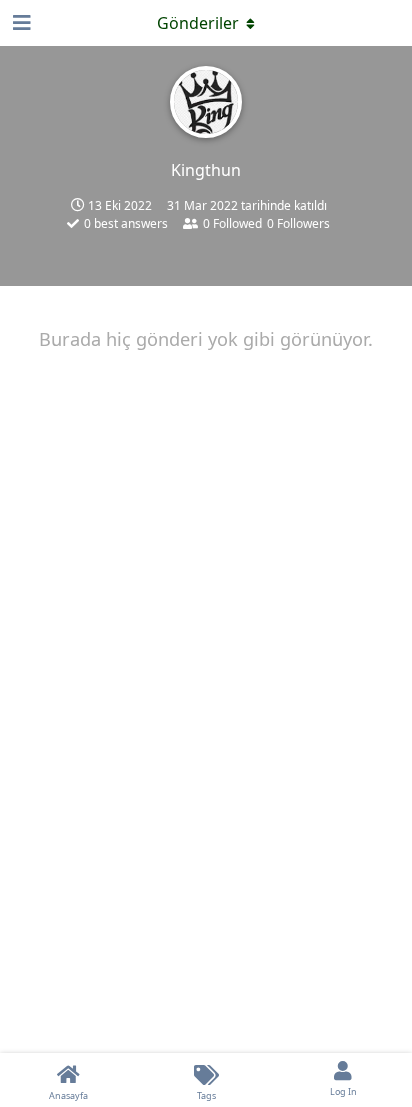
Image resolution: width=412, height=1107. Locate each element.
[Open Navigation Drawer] (20, 23)
